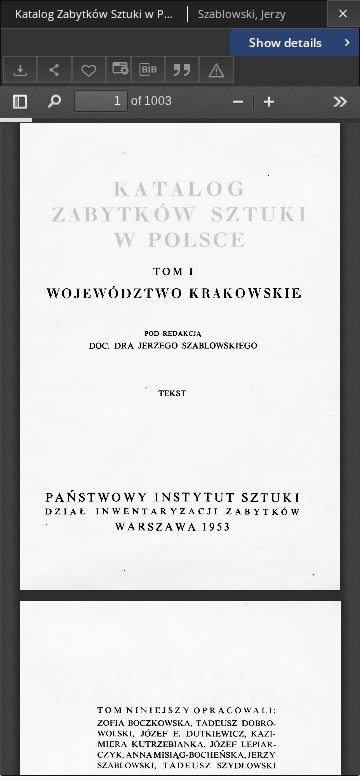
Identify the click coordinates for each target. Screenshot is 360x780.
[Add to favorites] (89, 69)
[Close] (343, 13)
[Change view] (118, 69)
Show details (285, 42)
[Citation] (182, 69)
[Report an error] (216, 69)
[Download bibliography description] (148, 70)
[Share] (54, 69)
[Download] (20, 69)
